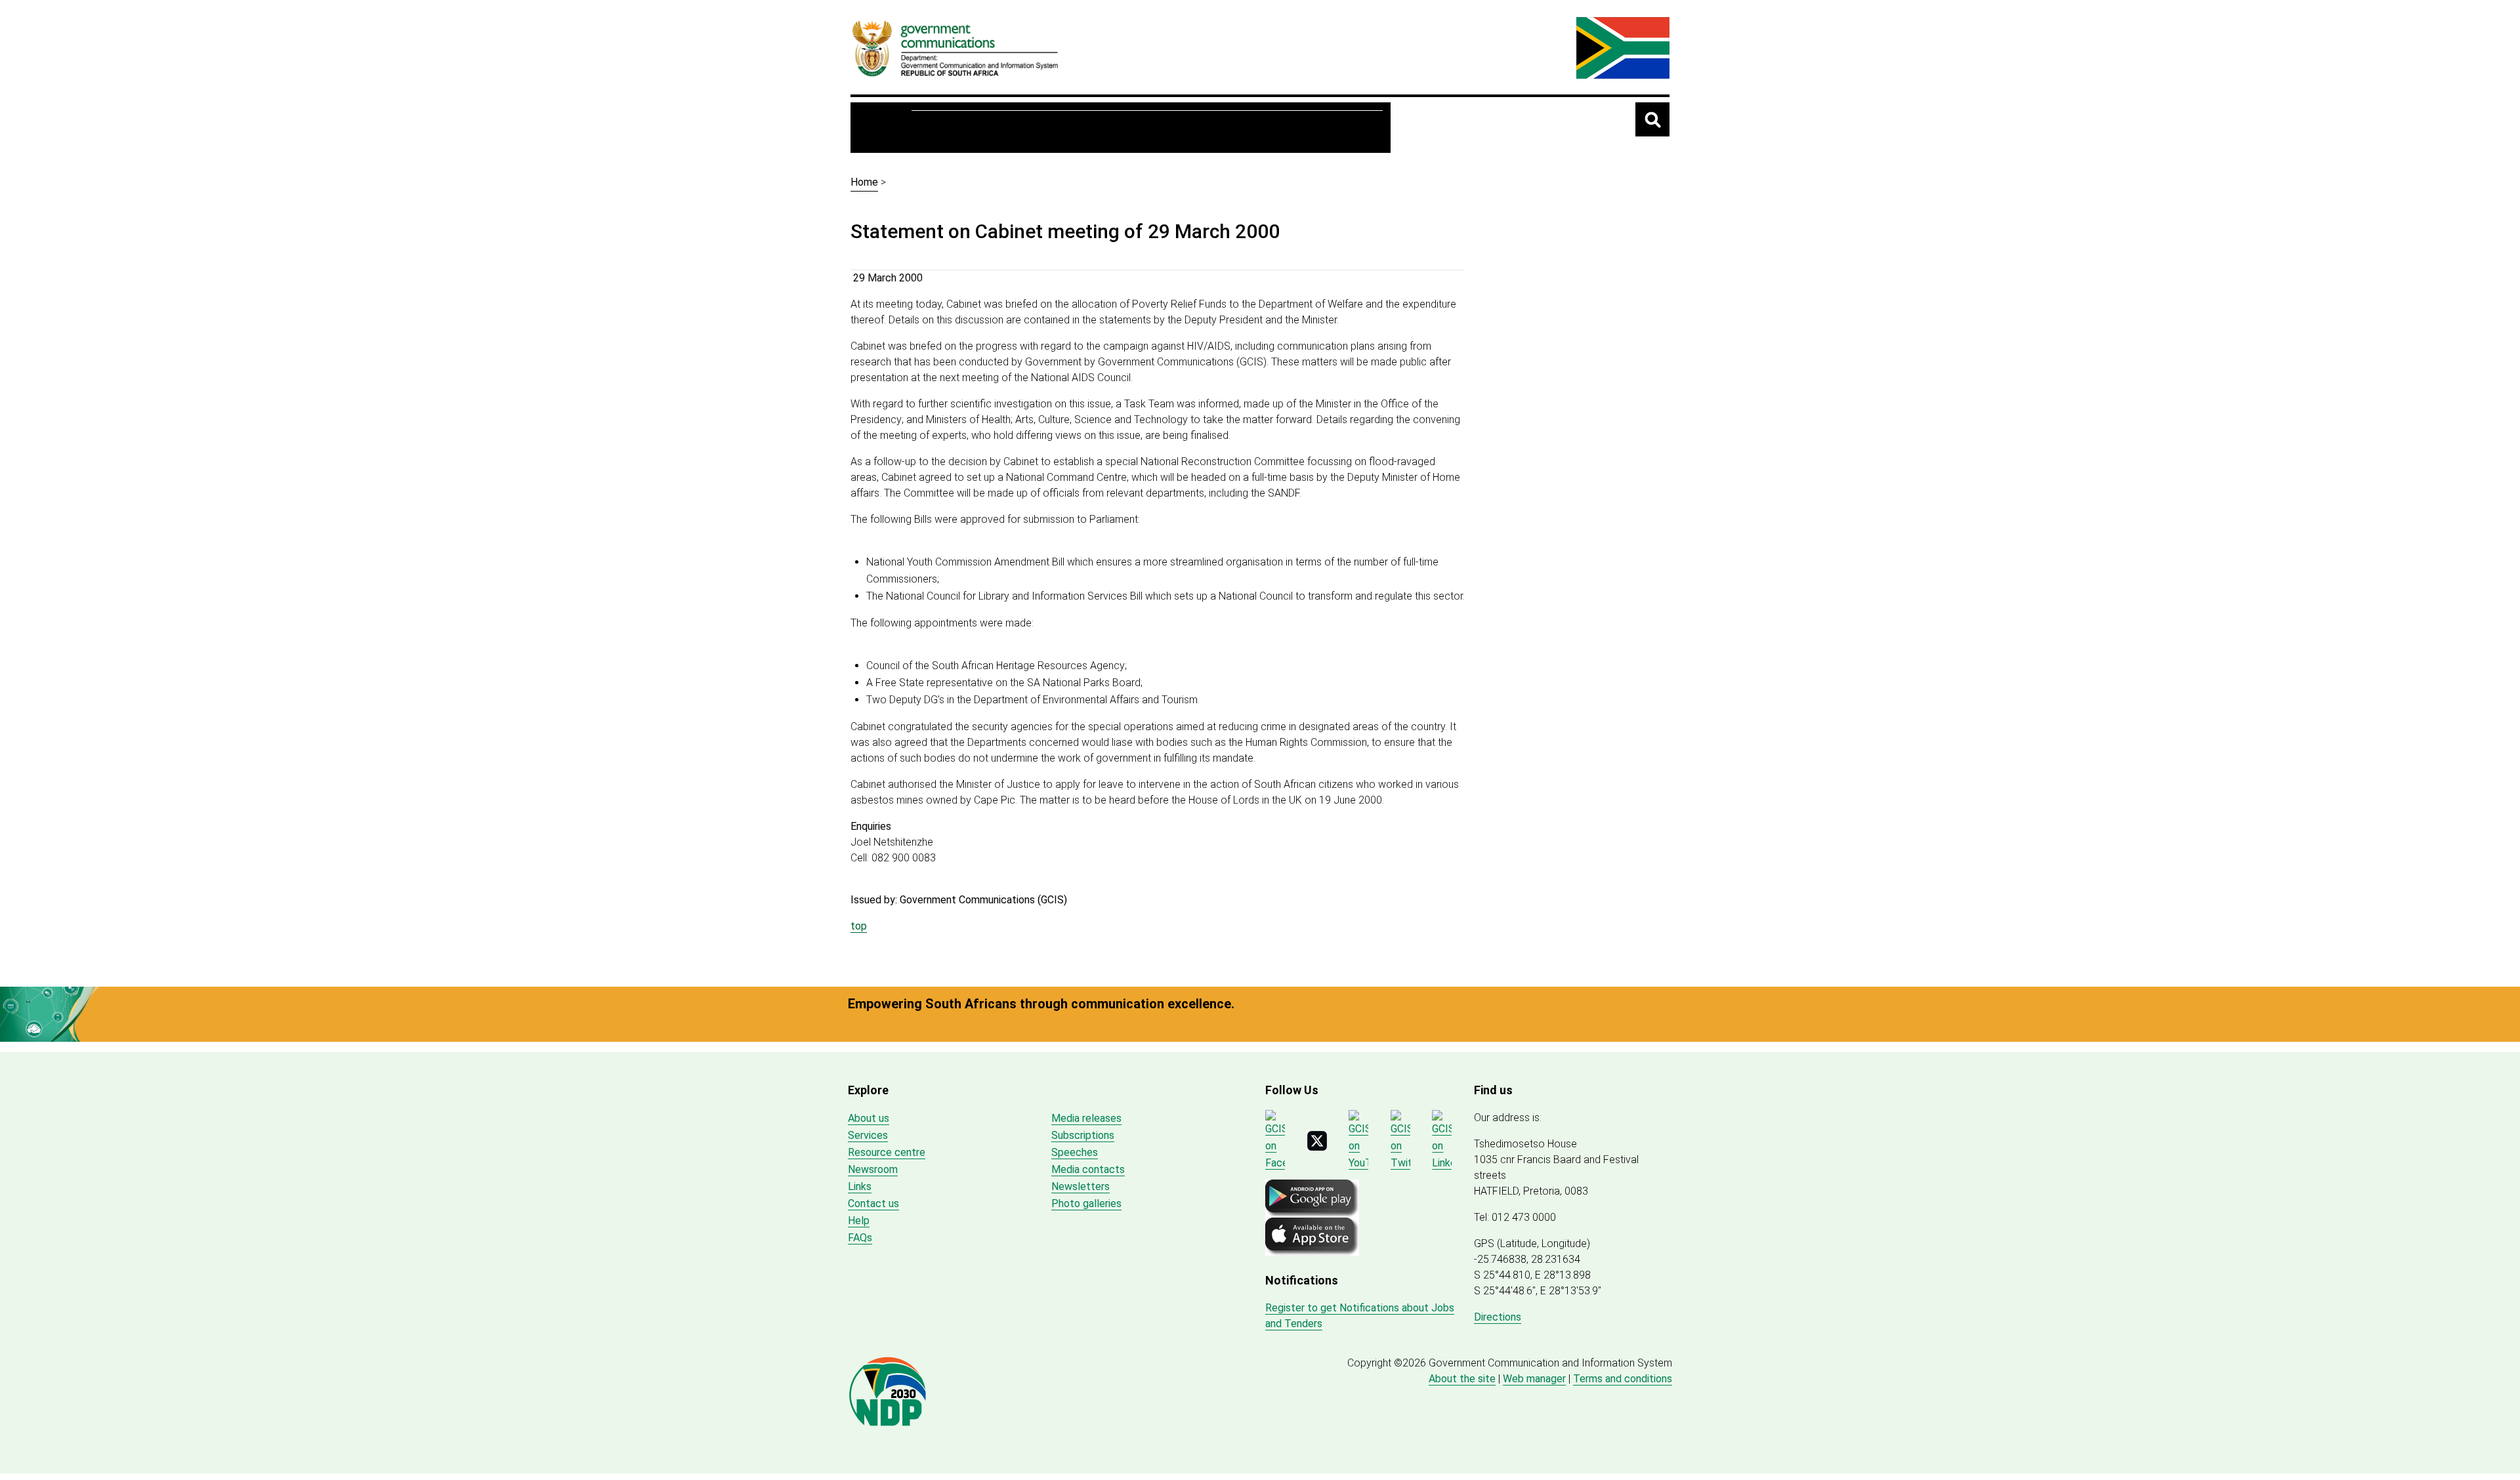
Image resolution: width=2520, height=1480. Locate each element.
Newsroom (1129, 128)
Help (859, 1221)
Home (885, 127)
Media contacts (1088, 1169)
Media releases (1086, 1118)
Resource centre (1035, 128)
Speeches (1075, 1152)
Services (1202, 128)
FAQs (860, 1238)
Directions (1498, 1317)
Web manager (1534, 1379)
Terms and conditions (1623, 1379)
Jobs (1259, 128)
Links (860, 1186)
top (859, 926)
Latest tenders (1333, 128)
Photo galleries (1086, 1203)
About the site (1462, 1379)
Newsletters (1081, 1186)
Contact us (873, 1203)
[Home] (955, 48)
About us (946, 128)
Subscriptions (1083, 1135)
